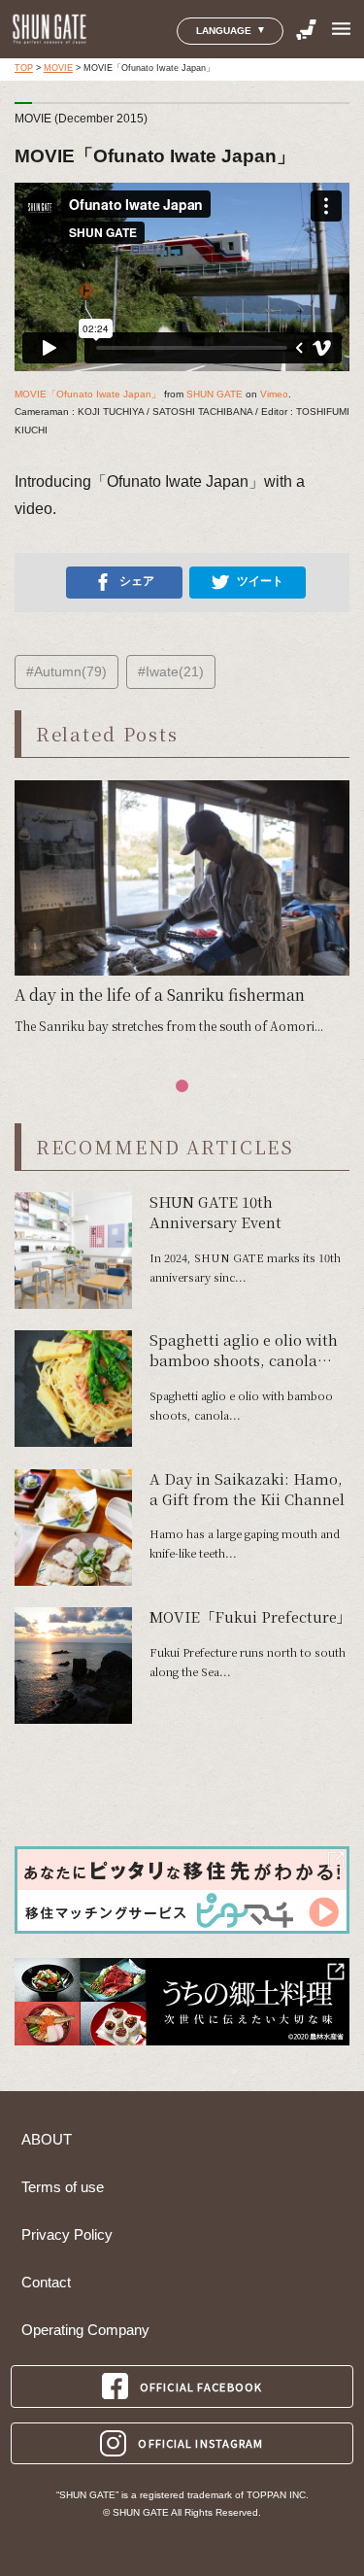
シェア (137, 581)
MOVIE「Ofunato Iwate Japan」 (88, 394)
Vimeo (274, 394)
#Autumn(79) (66, 671)
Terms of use (63, 2187)
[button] (182, 1086)
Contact (46, 2283)
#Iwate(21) (171, 671)
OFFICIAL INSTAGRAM (200, 2443)
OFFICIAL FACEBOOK (201, 2387)
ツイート (260, 581)
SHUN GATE (215, 394)
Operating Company (85, 2330)
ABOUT (47, 2140)
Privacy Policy (67, 2235)
